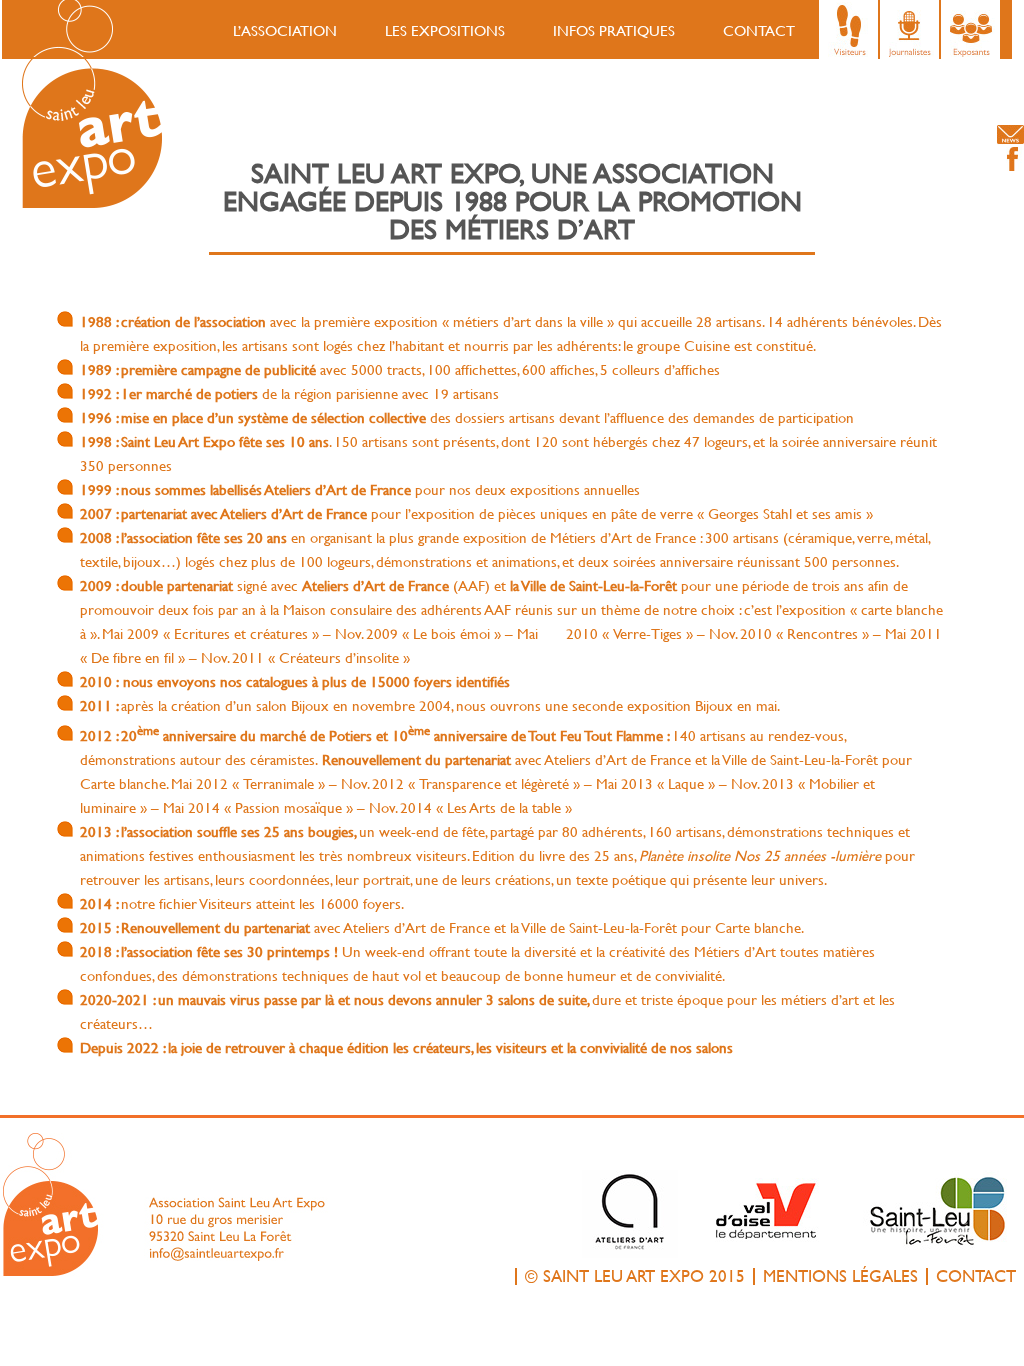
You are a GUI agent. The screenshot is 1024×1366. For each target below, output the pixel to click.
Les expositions (445, 30)
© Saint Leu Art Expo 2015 (635, 1276)
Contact (759, 30)
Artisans (972, 29)
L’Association (285, 30)
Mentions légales (840, 1276)
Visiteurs (850, 29)
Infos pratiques (614, 30)
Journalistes (911, 29)
